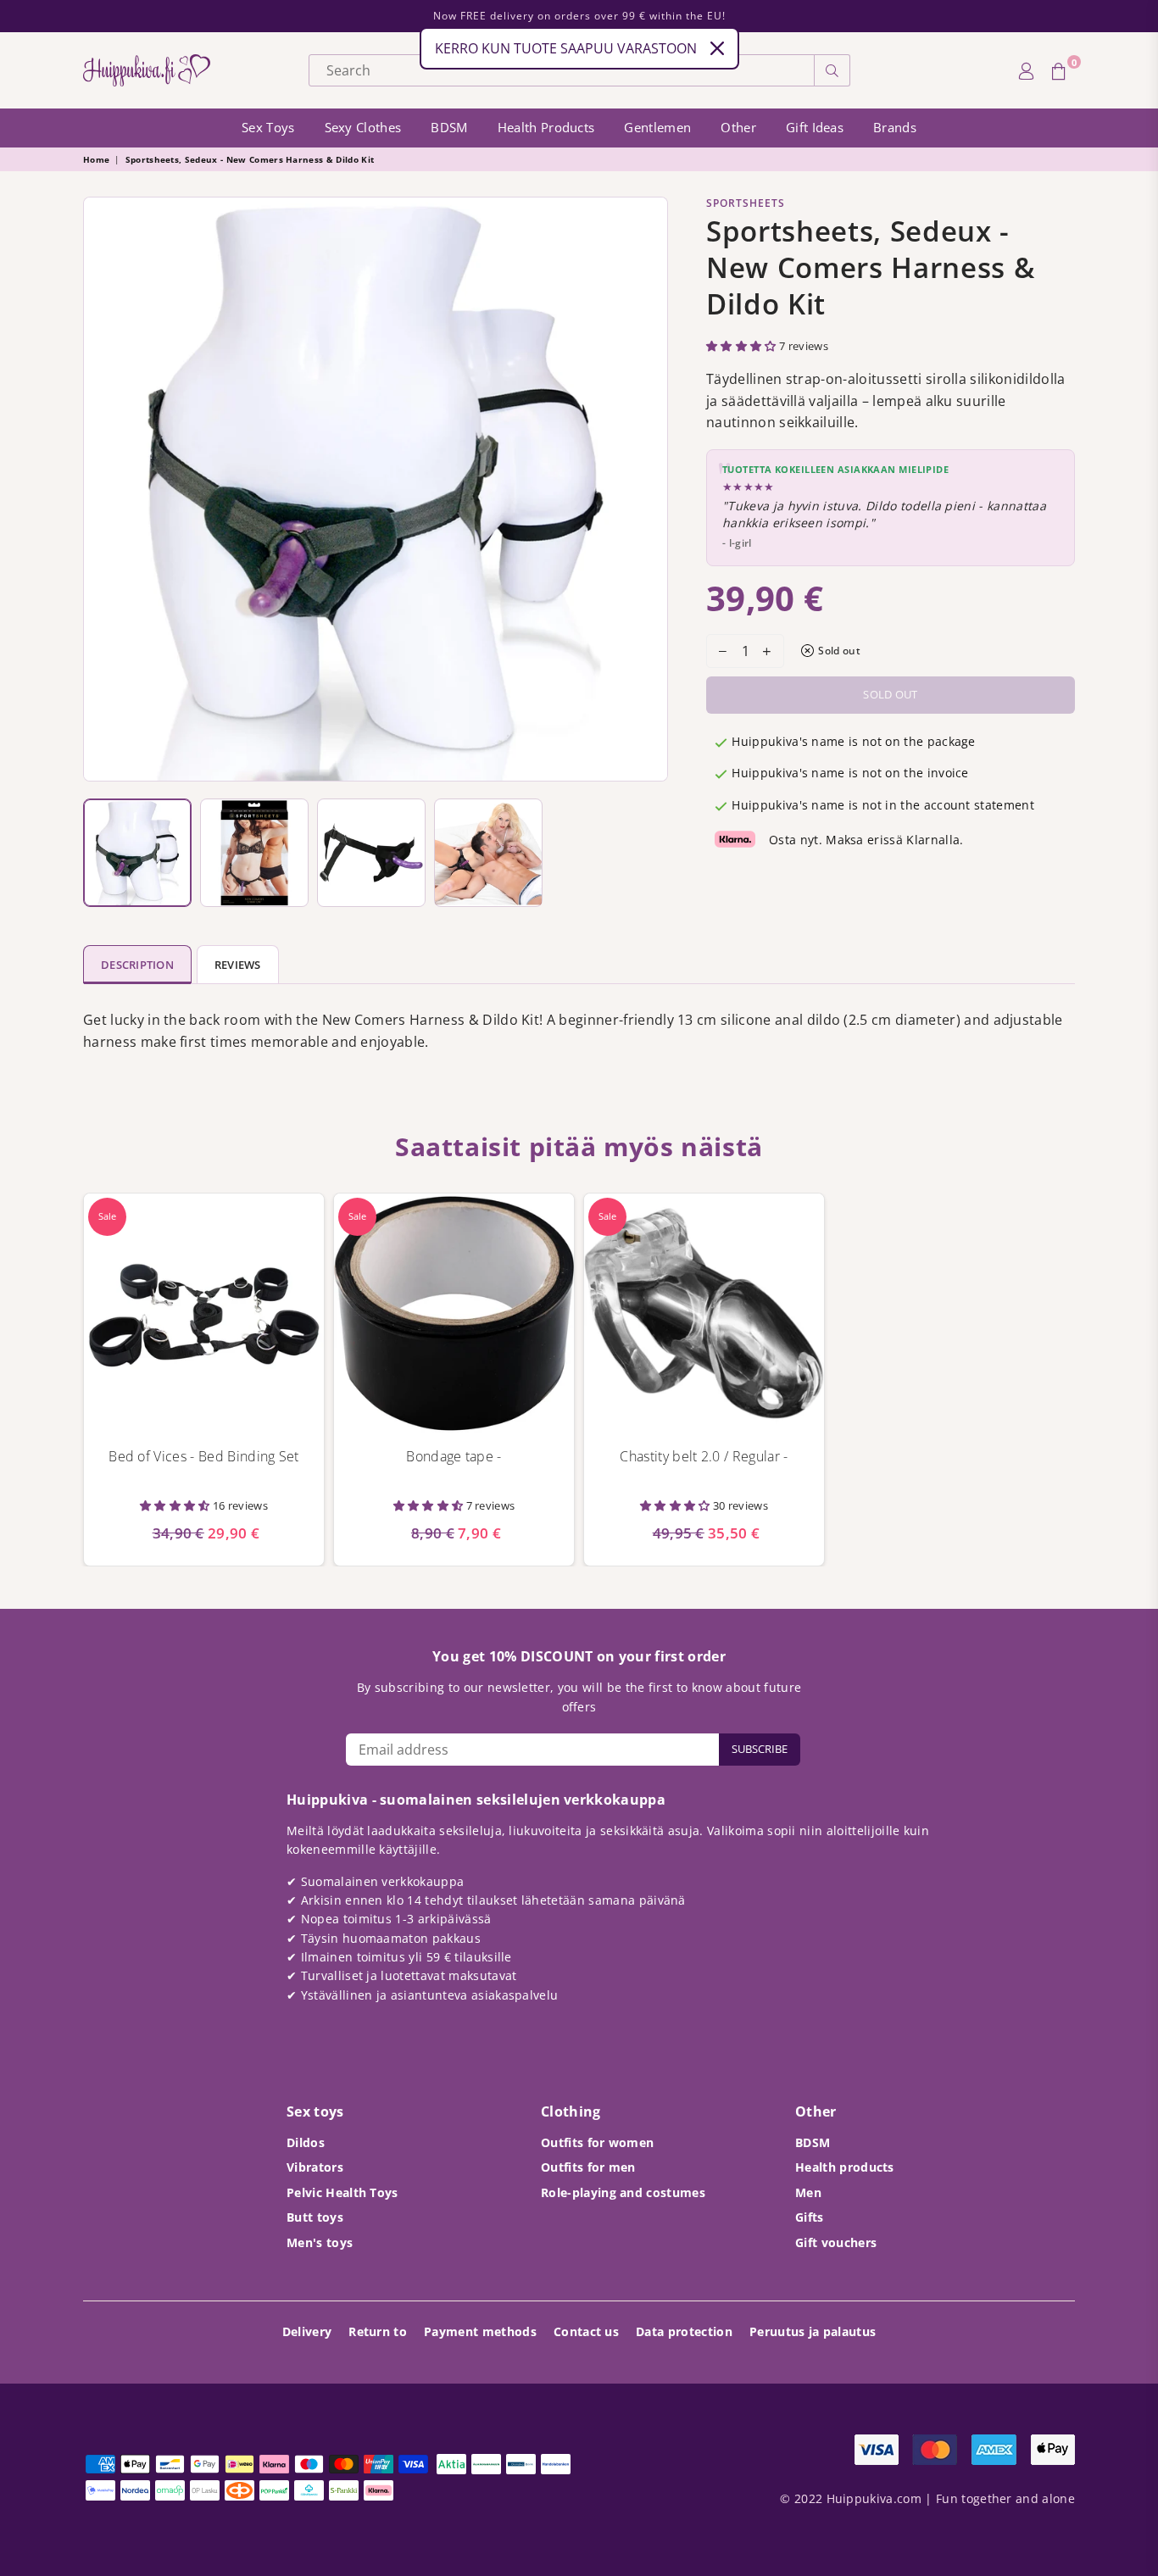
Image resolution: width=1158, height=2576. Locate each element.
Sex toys (268, 127)
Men (808, 2192)
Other (738, 127)
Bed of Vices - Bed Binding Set (204, 1456)
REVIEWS (238, 965)
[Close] (717, 48)
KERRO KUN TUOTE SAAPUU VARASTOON (566, 48)
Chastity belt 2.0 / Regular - (704, 1456)
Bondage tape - (454, 1456)
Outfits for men (588, 2167)
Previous (100, 489)
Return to (378, 2331)
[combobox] (562, 70)
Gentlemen (657, 127)
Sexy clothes (363, 127)
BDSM (449, 127)
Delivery (307, 2331)
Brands (895, 127)
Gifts (810, 2217)
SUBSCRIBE (760, 1749)
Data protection (684, 2331)
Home (96, 159)
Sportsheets (746, 203)
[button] (743, 346)
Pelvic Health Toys (342, 2192)
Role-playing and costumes (623, 2192)
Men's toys (320, 2242)
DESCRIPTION (137, 965)
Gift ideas (815, 127)
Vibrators (315, 2167)
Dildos (306, 2142)
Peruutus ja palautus (813, 2331)
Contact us (586, 2331)
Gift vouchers (836, 2242)
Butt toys (315, 2217)
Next (651, 489)
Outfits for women (597, 2142)
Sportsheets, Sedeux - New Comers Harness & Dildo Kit (250, 159)
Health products (546, 127)
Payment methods (480, 2331)
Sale (107, 1216)
